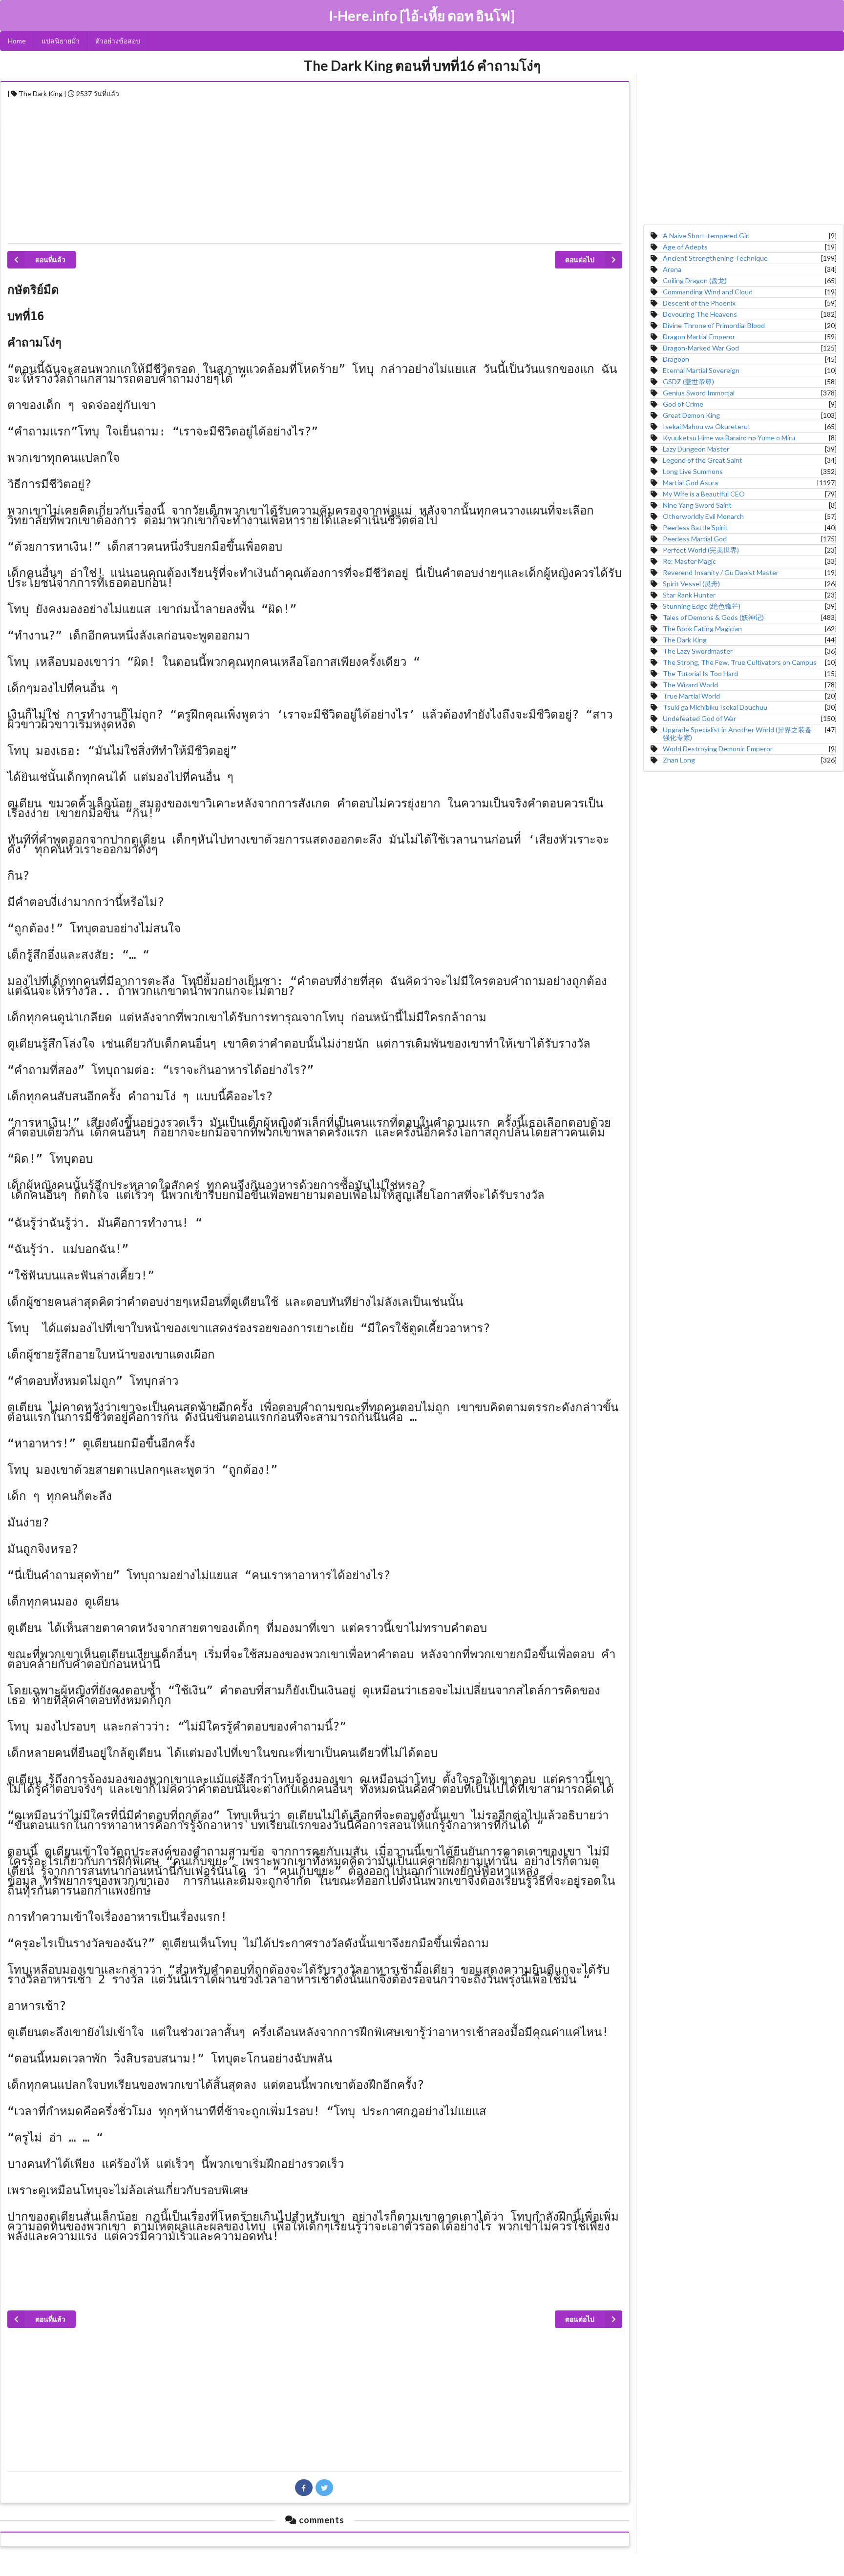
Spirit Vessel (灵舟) (691, 584)
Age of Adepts (685, 247)
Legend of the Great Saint (703, 460)
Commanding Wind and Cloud (708, 292)
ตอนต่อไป (580, 259)
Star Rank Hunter (689, 595)
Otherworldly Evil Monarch (703, 516)
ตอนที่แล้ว (50, 259)
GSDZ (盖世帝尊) (688, 381)
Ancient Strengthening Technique (715, 258)
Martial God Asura (690, 483)
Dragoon (676, 359)
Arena (672, 269)
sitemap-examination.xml (422, 2566)
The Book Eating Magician (702, 629)
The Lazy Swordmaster (698, 651)
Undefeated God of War (699, 718)
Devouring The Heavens (700, 314)
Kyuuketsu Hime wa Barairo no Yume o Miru (729, 438)
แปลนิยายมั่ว (61, 41)
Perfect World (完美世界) (701, 550)
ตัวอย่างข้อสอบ (118, 41)
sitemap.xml (422, 2556)
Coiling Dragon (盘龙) (695, 280)
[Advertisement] (300, 168)
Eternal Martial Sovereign (701, 370)
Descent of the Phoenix (699, 303)
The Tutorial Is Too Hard (700, 673)
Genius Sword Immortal (699, 393)
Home (17, 41)
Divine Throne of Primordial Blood (714, 325)
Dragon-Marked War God (701, 348)
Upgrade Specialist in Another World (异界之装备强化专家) (737, 733)
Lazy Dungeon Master (696, 449)
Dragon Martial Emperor (699, 337)
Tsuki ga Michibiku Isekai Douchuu (715, 707)
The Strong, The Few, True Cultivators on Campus (740, 662)
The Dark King (685, 640)
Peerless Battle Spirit (695, 527)
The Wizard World (690, 685)
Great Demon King (691, 415)
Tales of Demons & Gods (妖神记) (713, 617)
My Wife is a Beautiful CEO (704, 494)
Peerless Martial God (695, 539)
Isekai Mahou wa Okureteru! (707, 426)
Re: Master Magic (689, 561)
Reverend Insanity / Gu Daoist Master (721, 572)
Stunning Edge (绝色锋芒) (702, 606)
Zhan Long (679, 760)
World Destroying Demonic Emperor (718, 749)
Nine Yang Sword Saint (697, 505)
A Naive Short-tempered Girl (706, 236)
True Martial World (691, 696)
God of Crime (683, 404)
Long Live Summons (693, 471)
